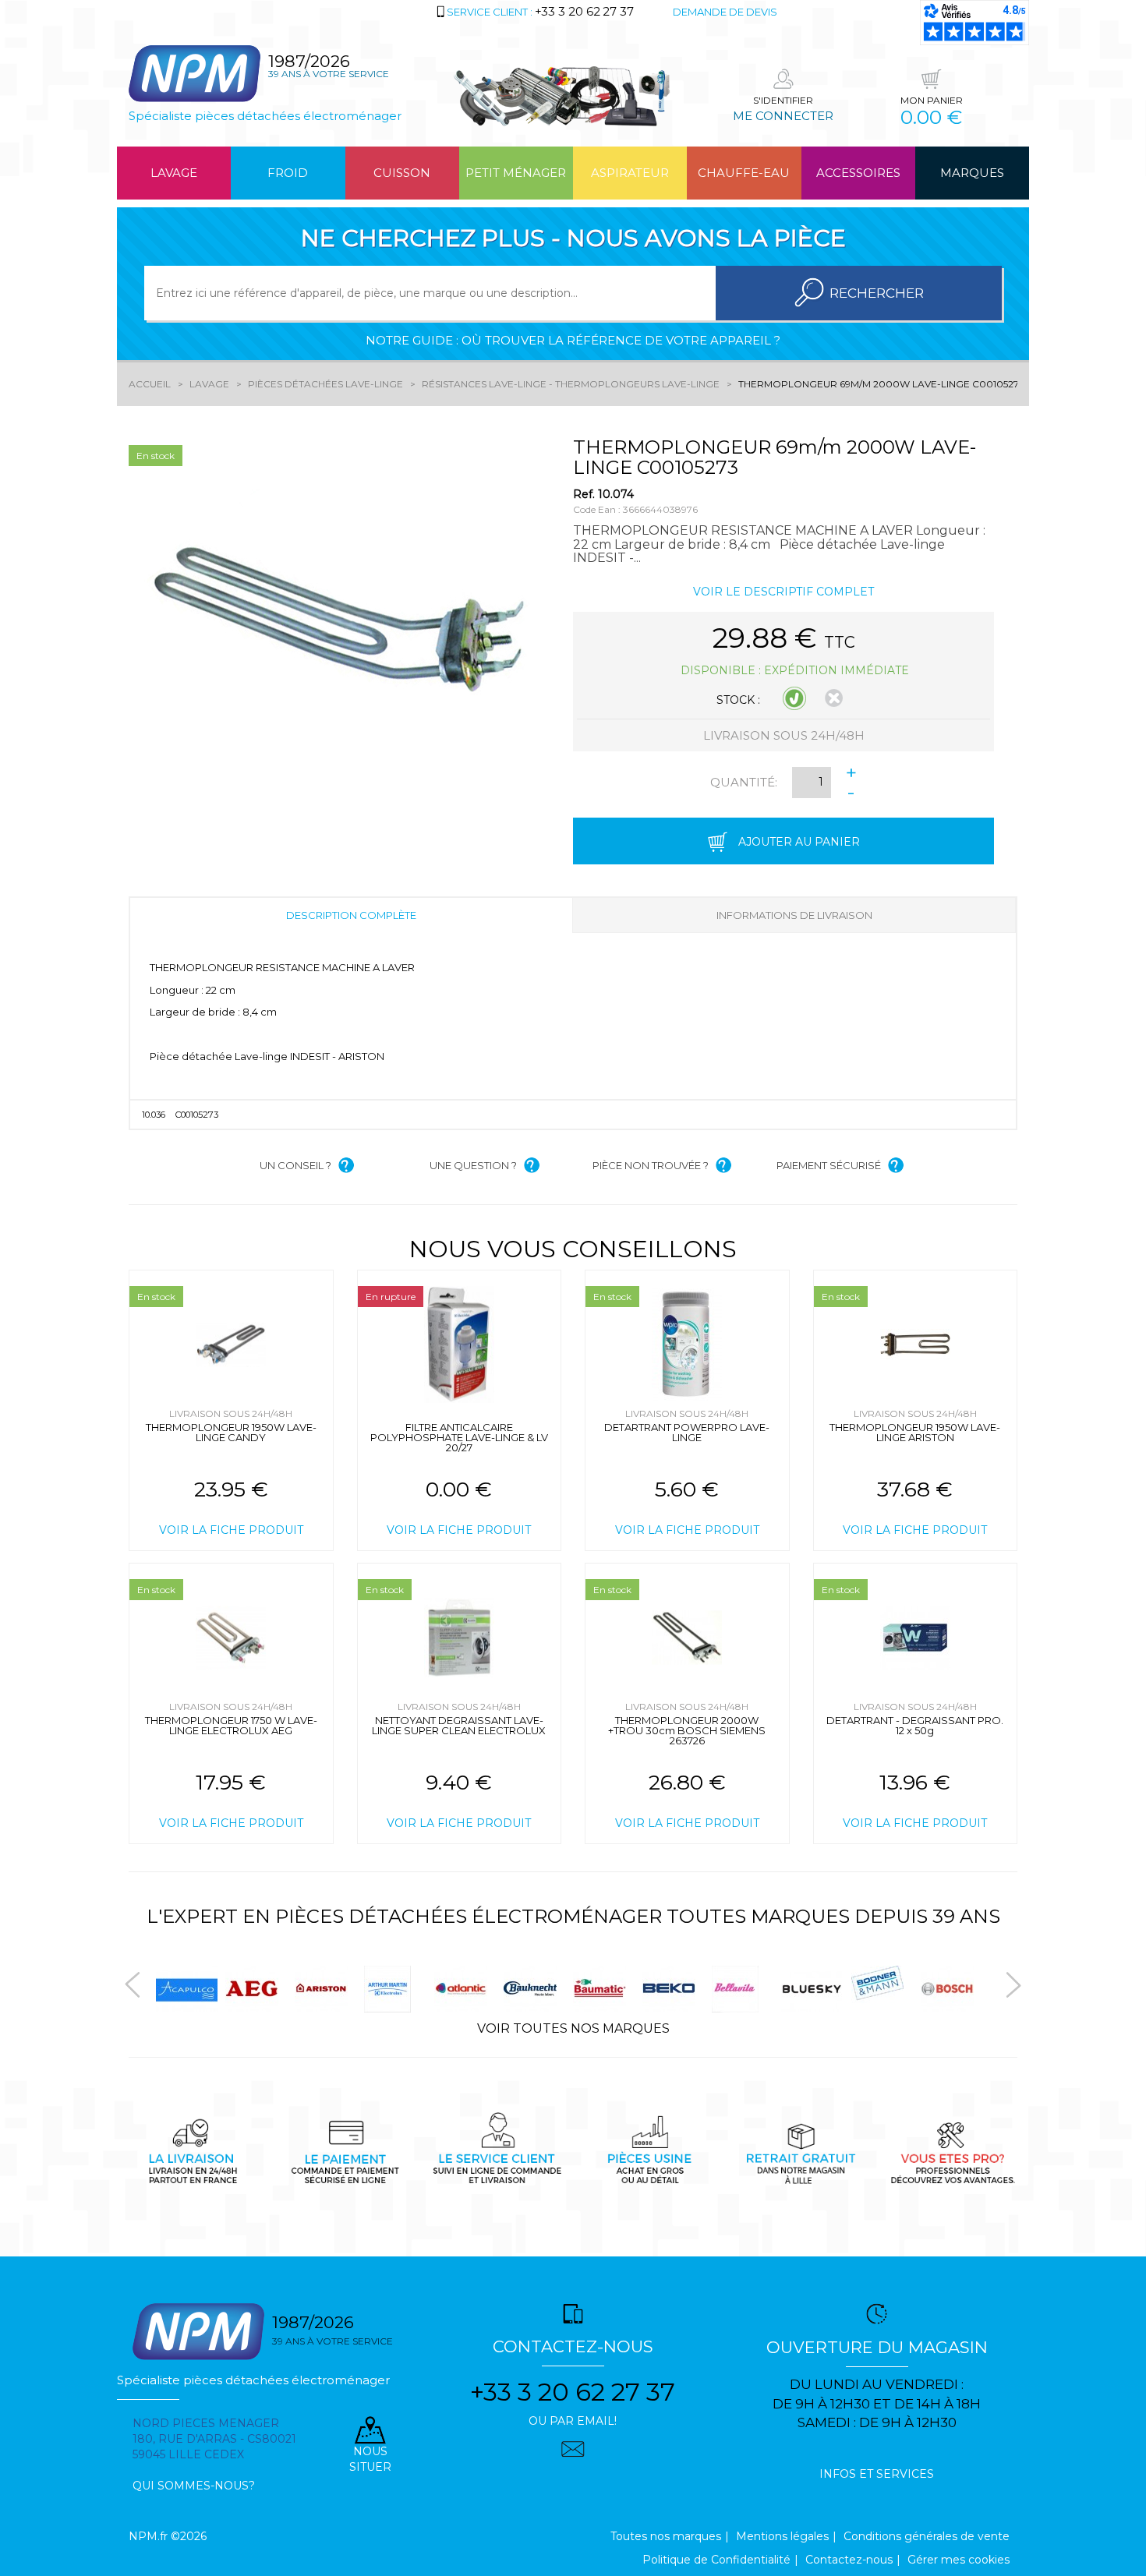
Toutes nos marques (666, 2536)
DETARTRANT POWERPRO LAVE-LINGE (687, 1432)
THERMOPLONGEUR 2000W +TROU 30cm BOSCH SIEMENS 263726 (687, 1730)
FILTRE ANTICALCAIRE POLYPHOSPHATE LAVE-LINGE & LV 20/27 (459, 1437)
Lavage (174, 173)
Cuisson (402, 173)
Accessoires (858, 173)
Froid (288, 173)
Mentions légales (782, 2536)
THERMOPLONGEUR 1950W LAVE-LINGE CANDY (231, 1432)
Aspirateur (630, 173)
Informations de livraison (794, 915)
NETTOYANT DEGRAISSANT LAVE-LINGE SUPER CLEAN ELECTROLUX (459, 1725)
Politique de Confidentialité (716, 2560)
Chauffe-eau (744, 173)
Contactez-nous (849, 2560)
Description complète (351, 915)
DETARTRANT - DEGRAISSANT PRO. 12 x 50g (915, 1725)
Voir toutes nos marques (573, 2028)
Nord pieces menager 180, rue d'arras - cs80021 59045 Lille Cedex (214, 2439)
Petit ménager (516, 173)
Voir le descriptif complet (783, 592)
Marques (972, 173)
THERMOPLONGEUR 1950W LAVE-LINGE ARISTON (915, 1432)
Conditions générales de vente (927, 2536)
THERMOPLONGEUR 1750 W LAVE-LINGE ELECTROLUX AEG (231, 1725)
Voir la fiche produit (231, 1530)
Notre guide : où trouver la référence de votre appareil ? (573, 340)
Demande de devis (725, 12)
